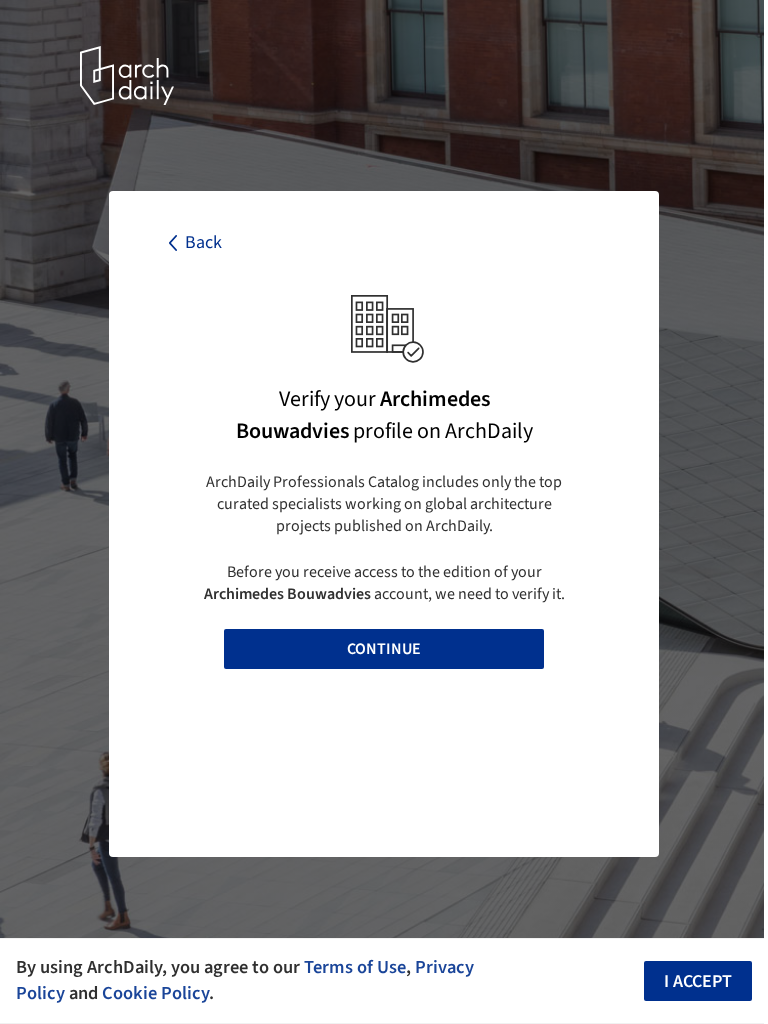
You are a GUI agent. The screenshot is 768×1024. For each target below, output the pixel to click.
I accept (698, 981)
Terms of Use (355, 967)
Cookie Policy (155, 993)
